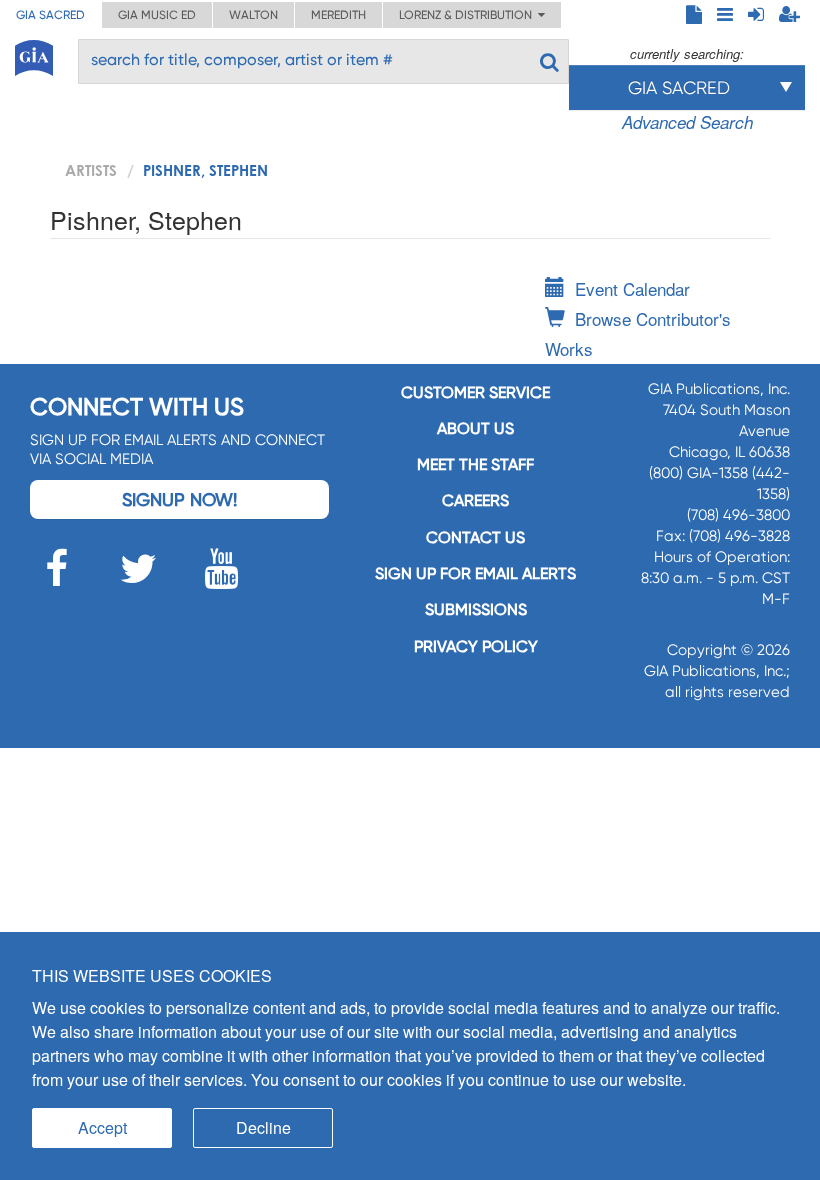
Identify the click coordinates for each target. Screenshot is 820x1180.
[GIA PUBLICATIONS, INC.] (34, 54)
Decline (263, 1127)
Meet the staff (475, 464)
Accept (102, 1127)
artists (91, 170)
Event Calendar (632, 288)
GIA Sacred (50, 15)
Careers (475, 500)
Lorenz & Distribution (468, 15)
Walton (253, 15)
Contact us (475, 537)
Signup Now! (179, 499)
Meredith (338, 15)
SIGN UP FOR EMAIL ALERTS (475, 573)
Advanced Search (687, 122)
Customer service (475, 392)
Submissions (476, 609)
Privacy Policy (476, 646)
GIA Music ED (157, 15)
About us (475, 428)
